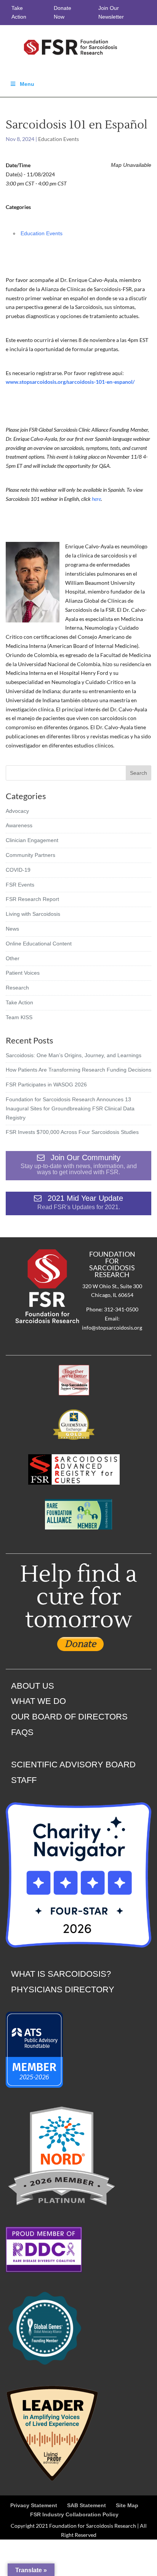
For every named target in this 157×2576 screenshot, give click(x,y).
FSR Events (20, 885)
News (12, 929)
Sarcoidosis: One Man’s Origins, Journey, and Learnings (74, 1055)
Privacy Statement (34, 2505)
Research (17, 988)
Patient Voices (23, 973)
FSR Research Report (32, 899)
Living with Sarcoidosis (33, 914)
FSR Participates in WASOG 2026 (46, 1085)
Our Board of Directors (69, 1717)
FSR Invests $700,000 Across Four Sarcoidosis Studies (72, 1132)
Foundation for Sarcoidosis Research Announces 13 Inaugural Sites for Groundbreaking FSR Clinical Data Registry (70, 1108)
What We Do (38, 1701)
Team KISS (19, 1017)
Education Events (58, 139)
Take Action (19, 1002)
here (96, 499)
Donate (80, 1644)
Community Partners (30, 855)
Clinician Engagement (32, 840)
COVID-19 (18, 870)
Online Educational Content (39, 944)
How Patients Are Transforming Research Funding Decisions (78, 1070)
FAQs (22, 1732)
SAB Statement (87, 2505)
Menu (27, 84)
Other (13, 958)
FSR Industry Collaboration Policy (74, 2514)
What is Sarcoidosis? (61, 1974)
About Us (33, 1686)
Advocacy (17, 811)
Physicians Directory (63, 1989)
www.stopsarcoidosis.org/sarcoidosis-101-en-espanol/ (71, 382)
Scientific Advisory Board (73, 1765)
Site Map (127, 2505)
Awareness (19, 825)
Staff (24, 1780)
